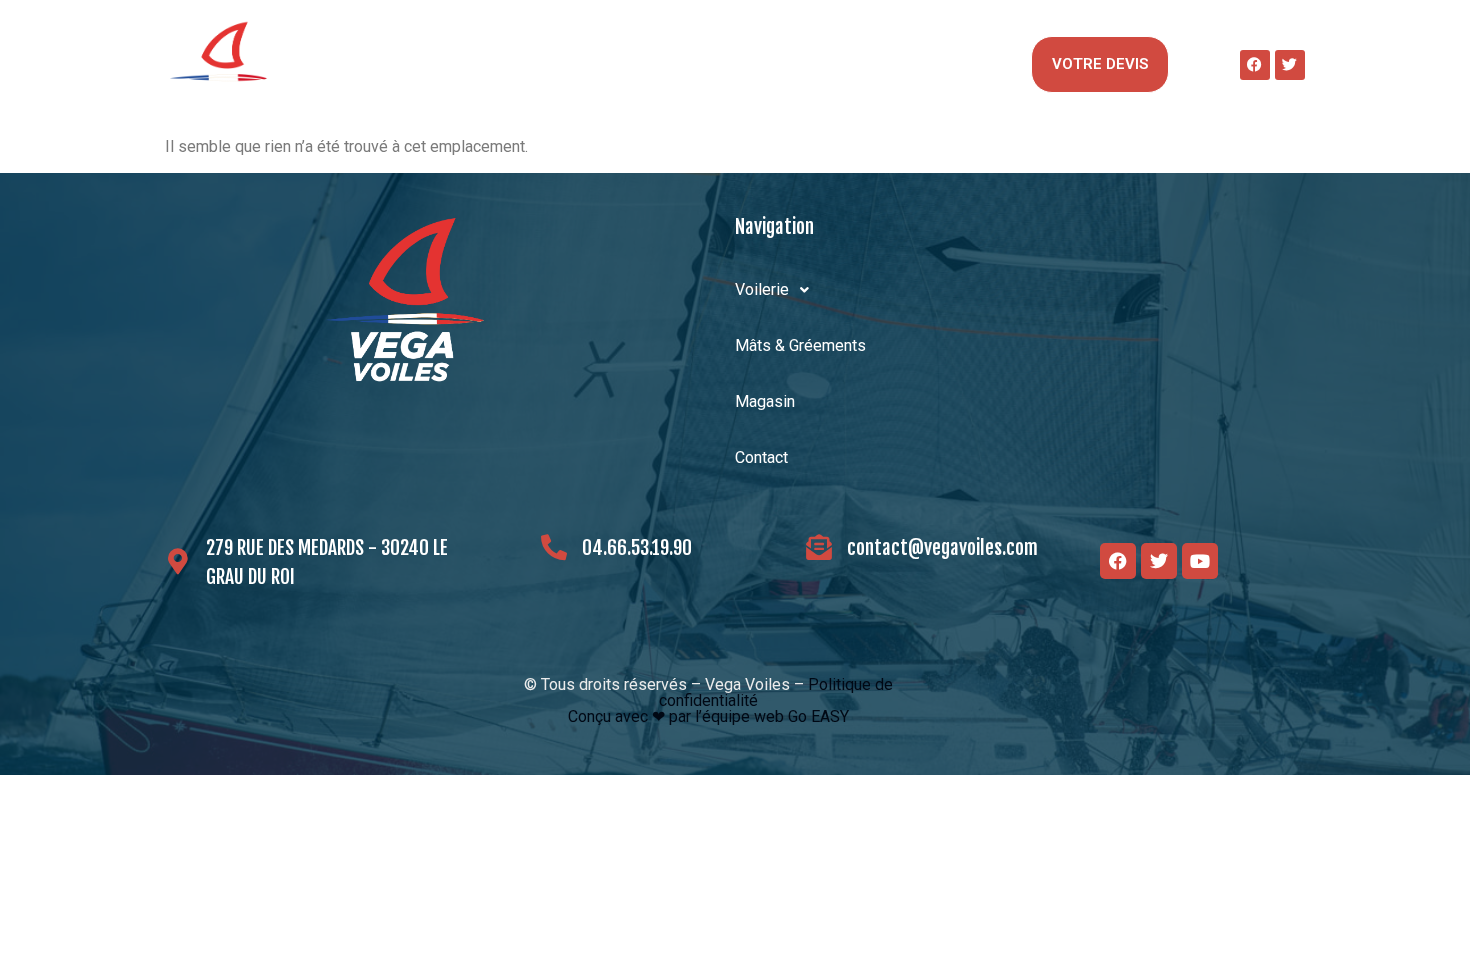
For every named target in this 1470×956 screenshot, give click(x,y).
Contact (930, 64)
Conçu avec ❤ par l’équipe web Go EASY (708, 716)
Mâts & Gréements (572, 64)
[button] (367, 65)
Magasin (771, 64)
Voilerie (358, 64)
